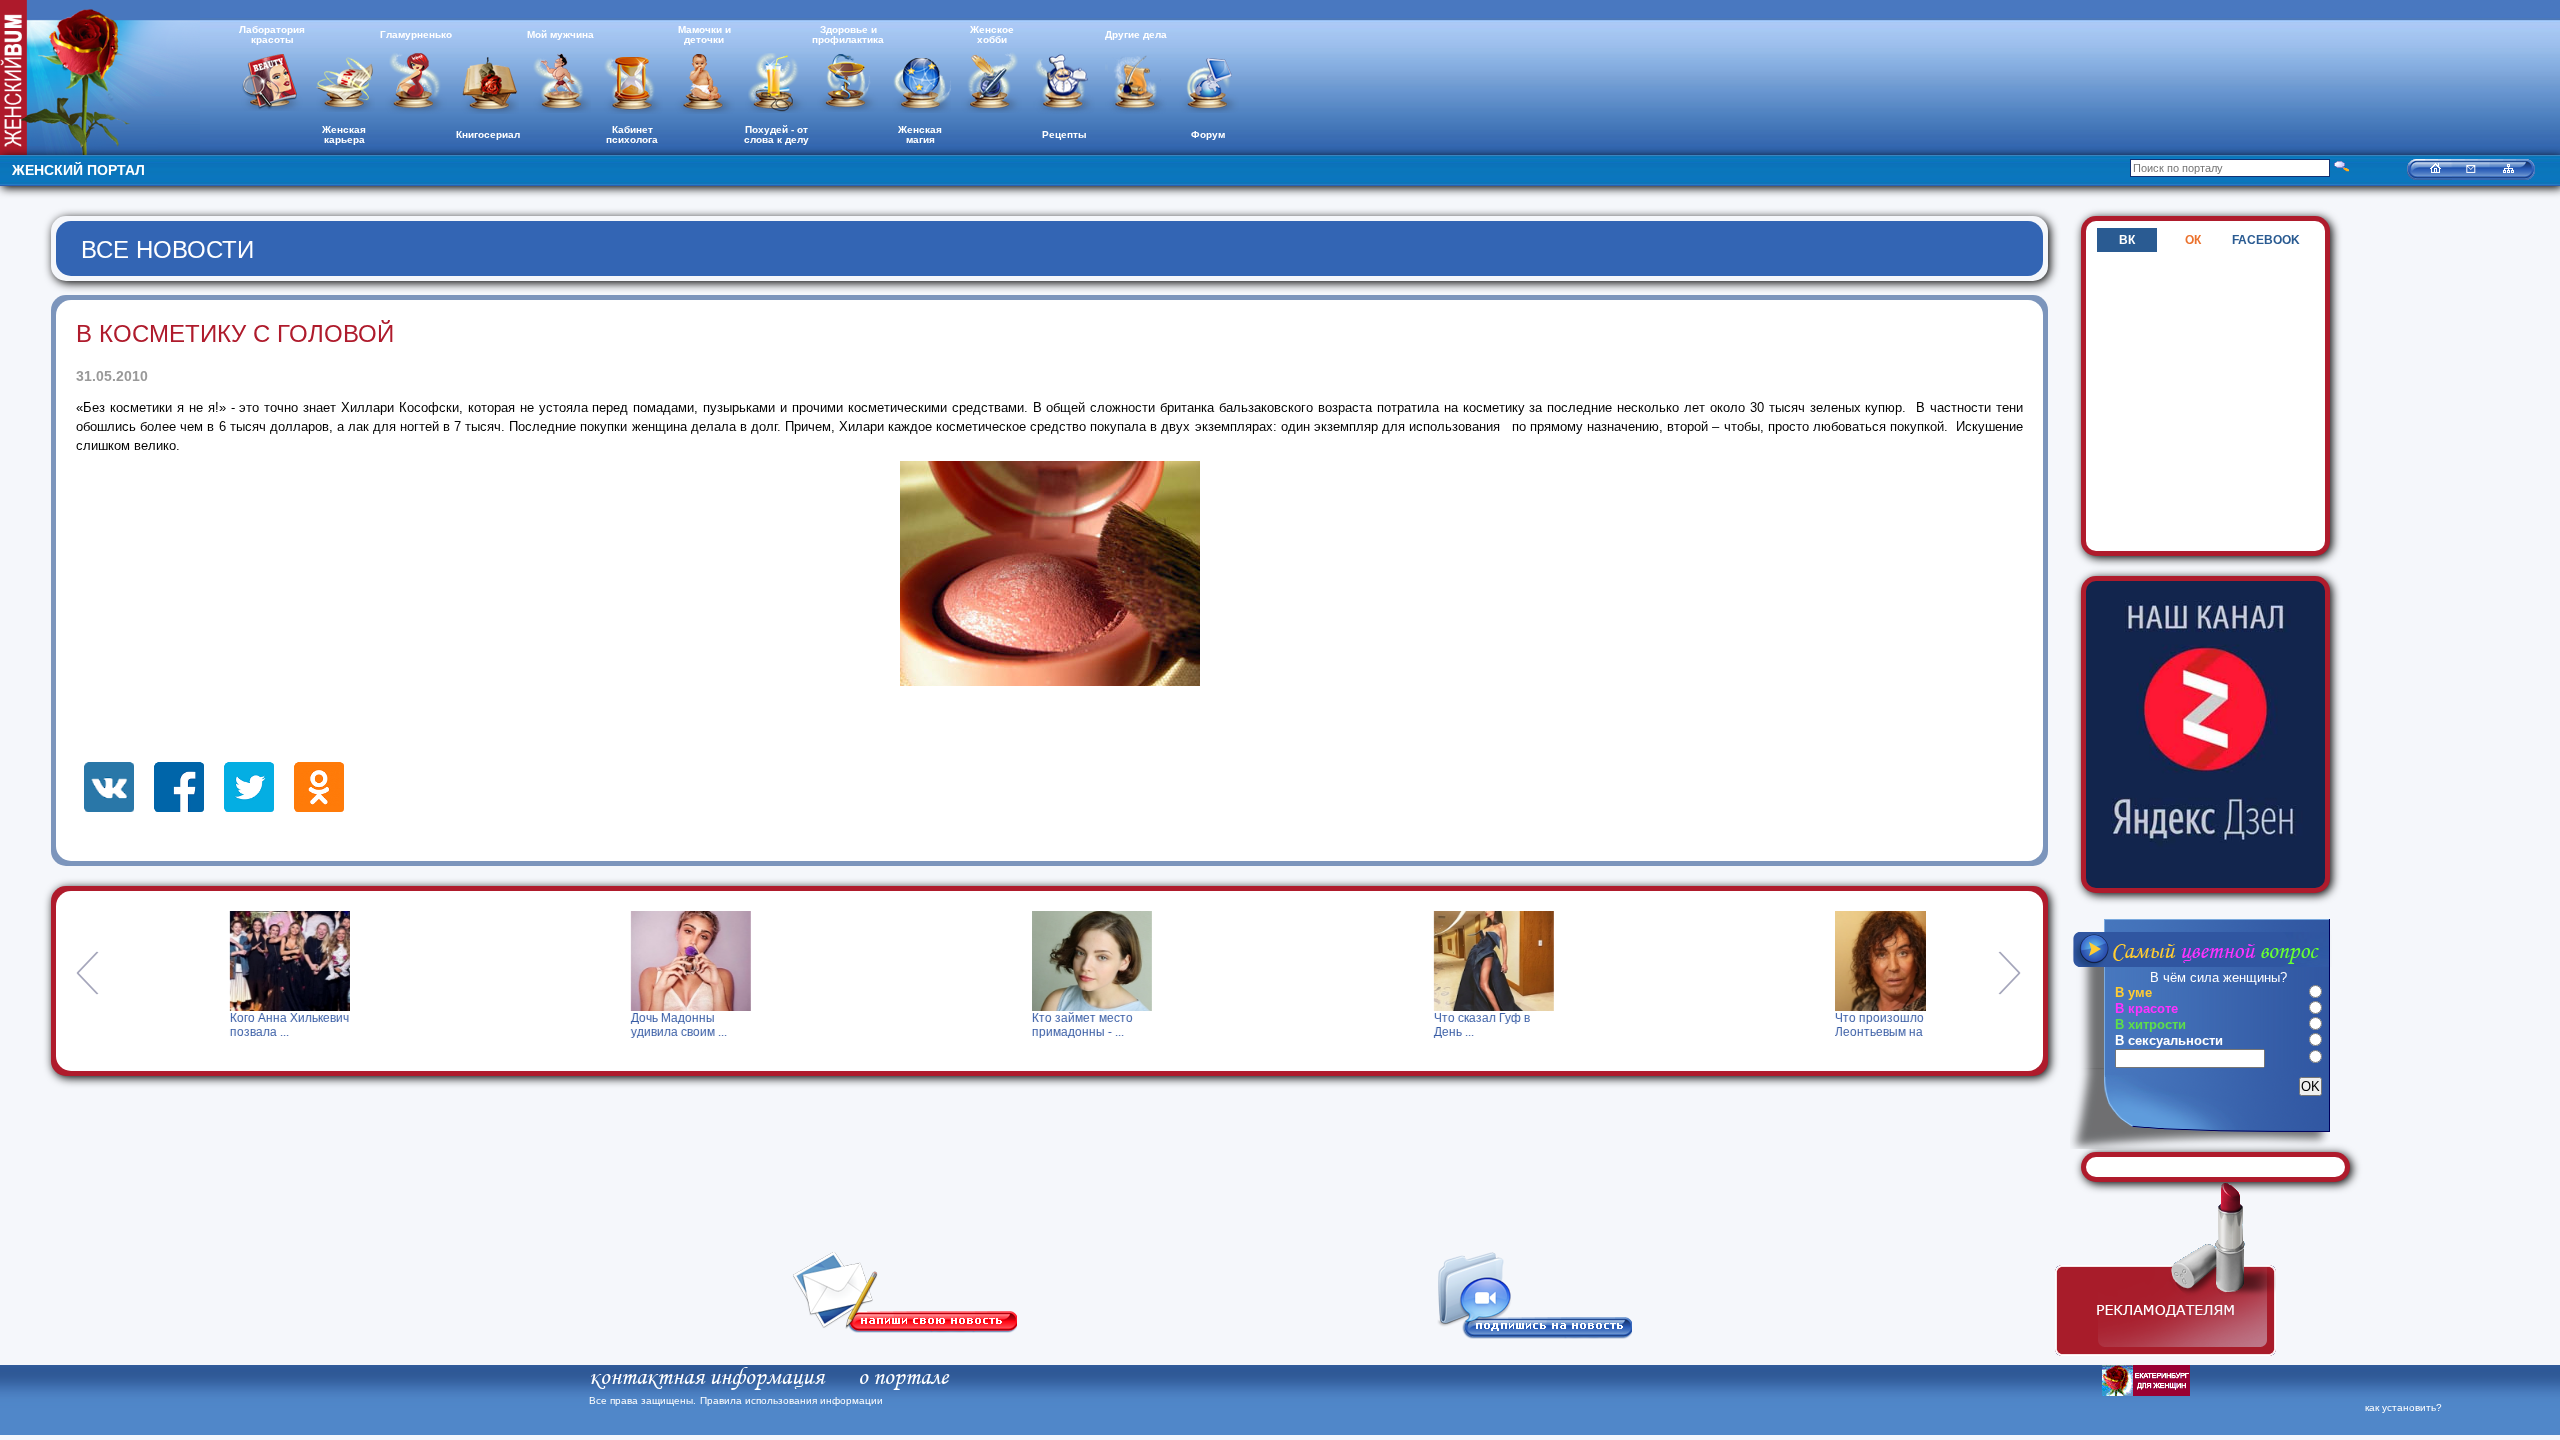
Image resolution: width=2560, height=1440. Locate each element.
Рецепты (1064, 134)
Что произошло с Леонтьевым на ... (1829, 1025)
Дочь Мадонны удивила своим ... (623, 1025)
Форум (1208, 134)
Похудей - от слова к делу (776, 134)
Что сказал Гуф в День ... (1426, 1025)
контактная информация (706, 1378)
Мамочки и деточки (704, 34)
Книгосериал (488, 134)
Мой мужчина (560, 34)
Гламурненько (416, 34)
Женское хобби (992, 34)
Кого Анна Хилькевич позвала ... (233, 1025)
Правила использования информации (791, 1400)
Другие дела (1136, 34)
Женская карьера (344, 134)
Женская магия (920, 134)
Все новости (167, 249)
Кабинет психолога (632, 134)
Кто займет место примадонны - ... (1026, 1025)
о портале (903, 1378)
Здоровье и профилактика (848, 34)
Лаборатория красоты (272, 34)
